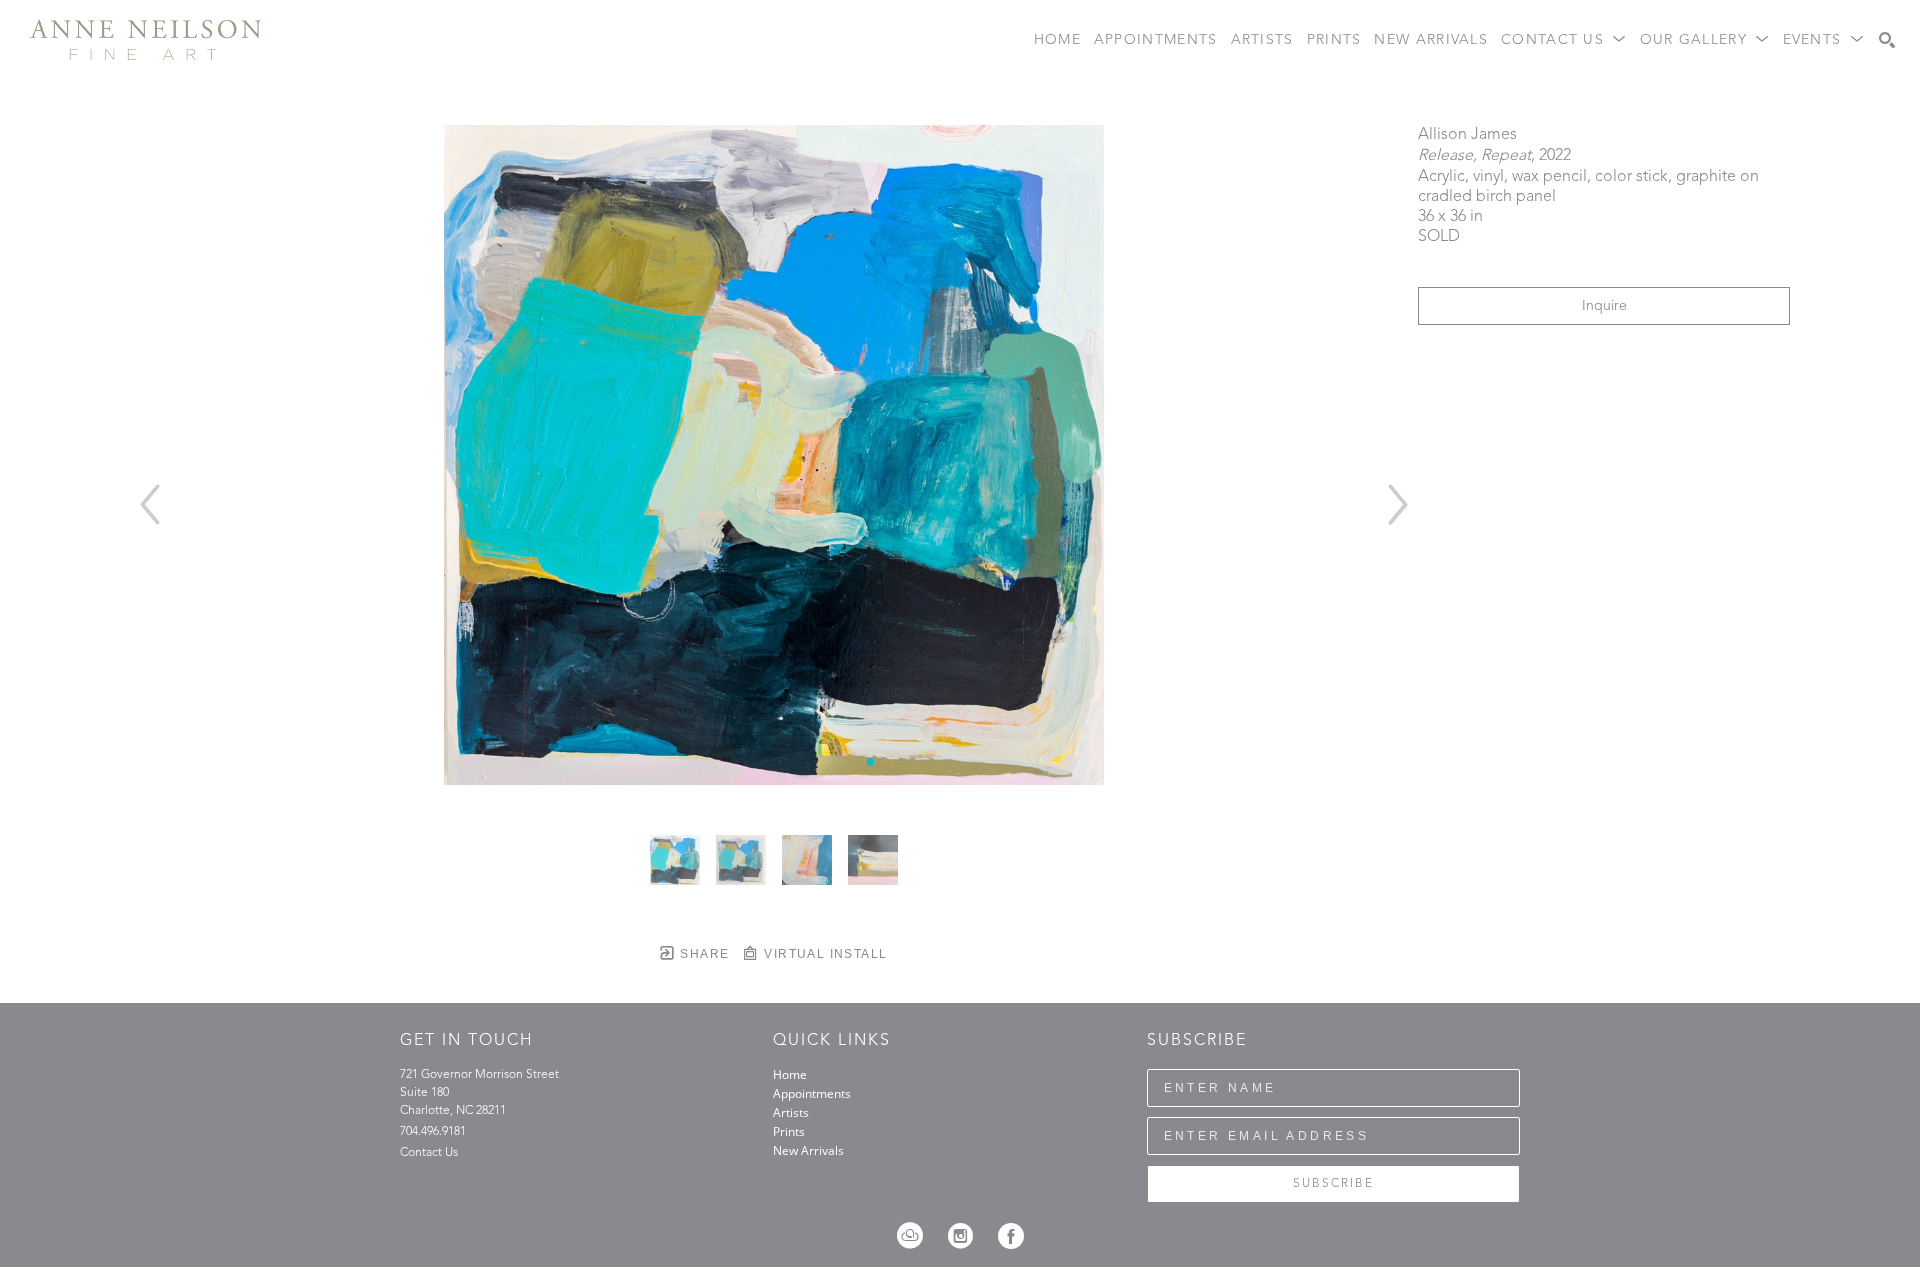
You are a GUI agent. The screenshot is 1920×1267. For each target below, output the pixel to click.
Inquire (1604, 306)
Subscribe (1333, 1184)
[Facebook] (1011, 1236)
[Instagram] (967, 1236)
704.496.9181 (433, 1132)
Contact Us (429, 1153)
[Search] (1887, 40)
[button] (1564, 40)
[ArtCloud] (916, 1236)
